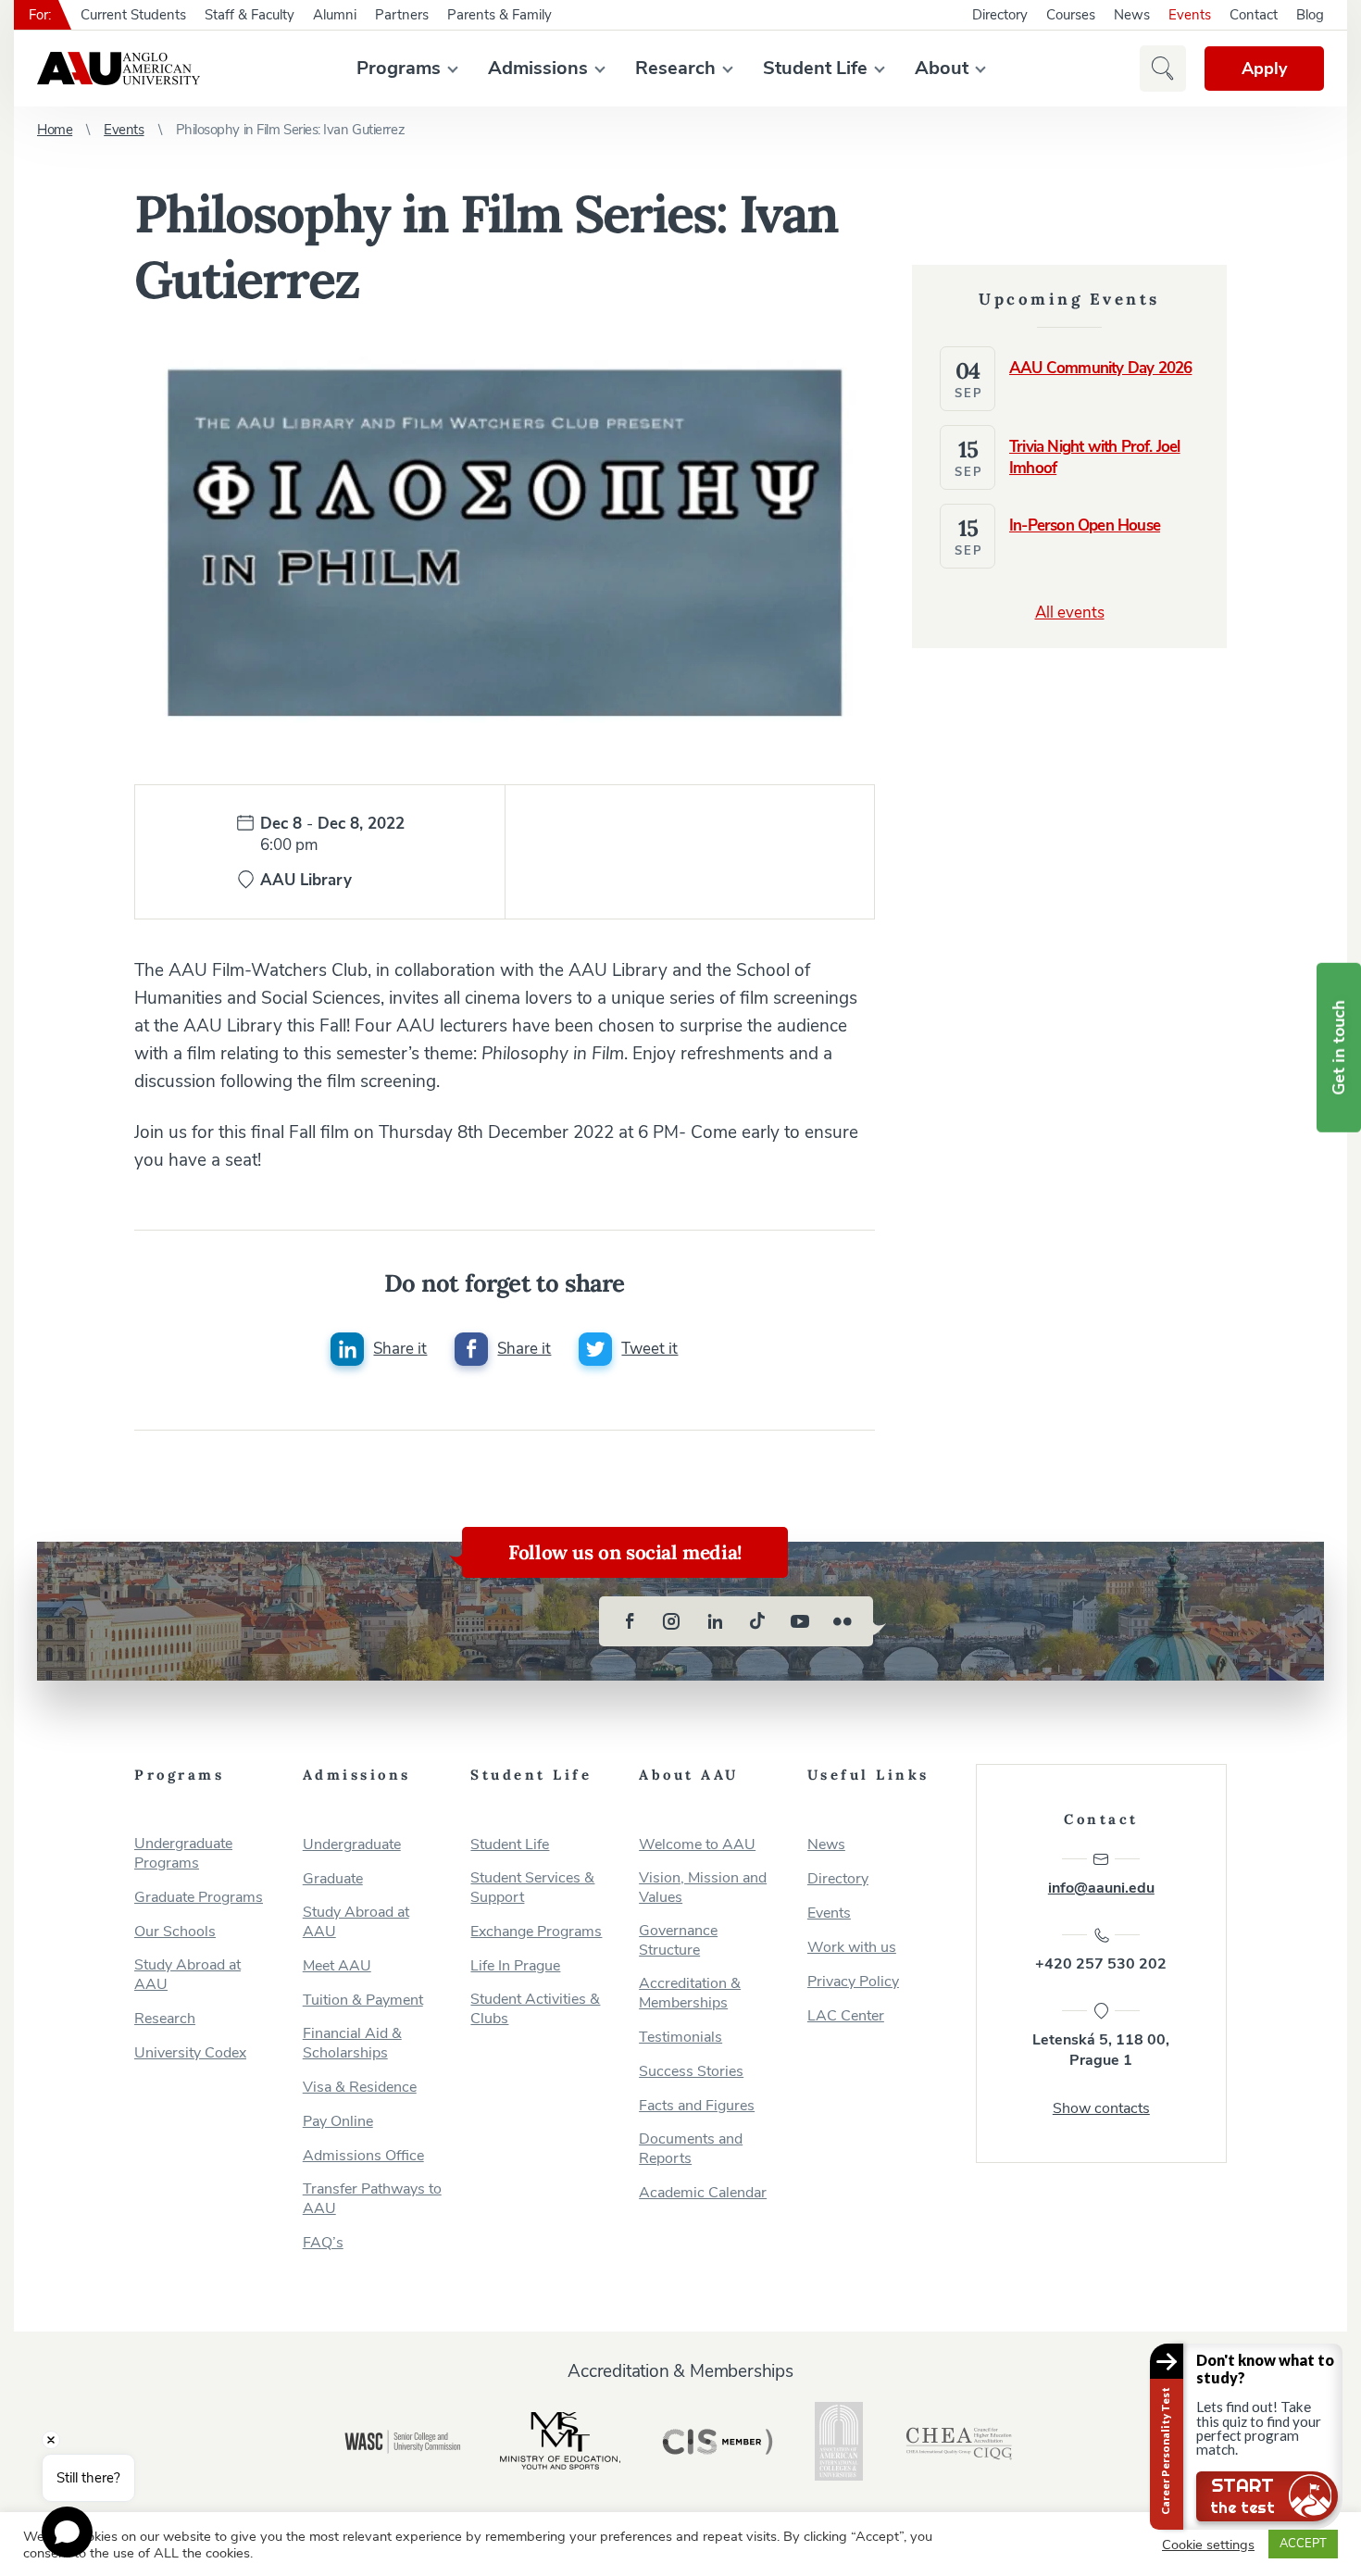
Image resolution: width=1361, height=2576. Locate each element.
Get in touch (1339, 1048)
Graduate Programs (199, 1898)
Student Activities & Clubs (535, 2009)
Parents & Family (499, 15)
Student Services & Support (532, 1888)
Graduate (333, 1879)
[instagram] (672, 1621)
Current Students (133, 15)
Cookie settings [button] (1208, 2545)
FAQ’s (323, 2243)
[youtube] (800, 1621)
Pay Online (338, 2122)
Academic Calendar (703, 2193)
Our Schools (175, 1932)
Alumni (335, 15)
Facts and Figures (697, 2106)
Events (1190, 15)
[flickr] (843, 1621)
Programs (399, 68)
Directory (1000, 15)
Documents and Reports (691, 2149)
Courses (1071, 15)
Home (55, 130)
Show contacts (1101, 2108)
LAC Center (846, 2016)
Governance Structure (678, 1941)
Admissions (538, 68)
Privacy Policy (853, 1982)
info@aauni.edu (1101, 1888)
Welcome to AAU (697, 1845)
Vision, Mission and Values (703, 1888)
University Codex (190, 2053)
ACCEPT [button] (1303, 2544)
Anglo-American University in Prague (119, 69)
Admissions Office (363, 2156)
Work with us (852, 1948)
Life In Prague (515, 1966)
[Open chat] (67, 2532)
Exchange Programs (536, 1932)
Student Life (815, 68)
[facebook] (630, 1621)
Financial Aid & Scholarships (352, 2044)
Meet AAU (337, 1966)
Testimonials (680, 2038)
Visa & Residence (360, 2088)
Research (675, 68)
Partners (402, 15)
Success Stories (691, 2072)
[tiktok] (757, 1621)
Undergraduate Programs (183, 1854)
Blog (1310, 15)
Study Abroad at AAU (187, 1975)
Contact (1254, 15)
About (942, 68)
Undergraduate (352, 1845)
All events (1070, 613)
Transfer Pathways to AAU (372, 2199)
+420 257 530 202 (1101, 1964)
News (1132, 15)
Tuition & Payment (363, 2001)
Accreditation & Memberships (690, 1994)
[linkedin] (715, 1621)
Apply (1264, 69)
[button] (1163, 69)
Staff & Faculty (250, 15)
